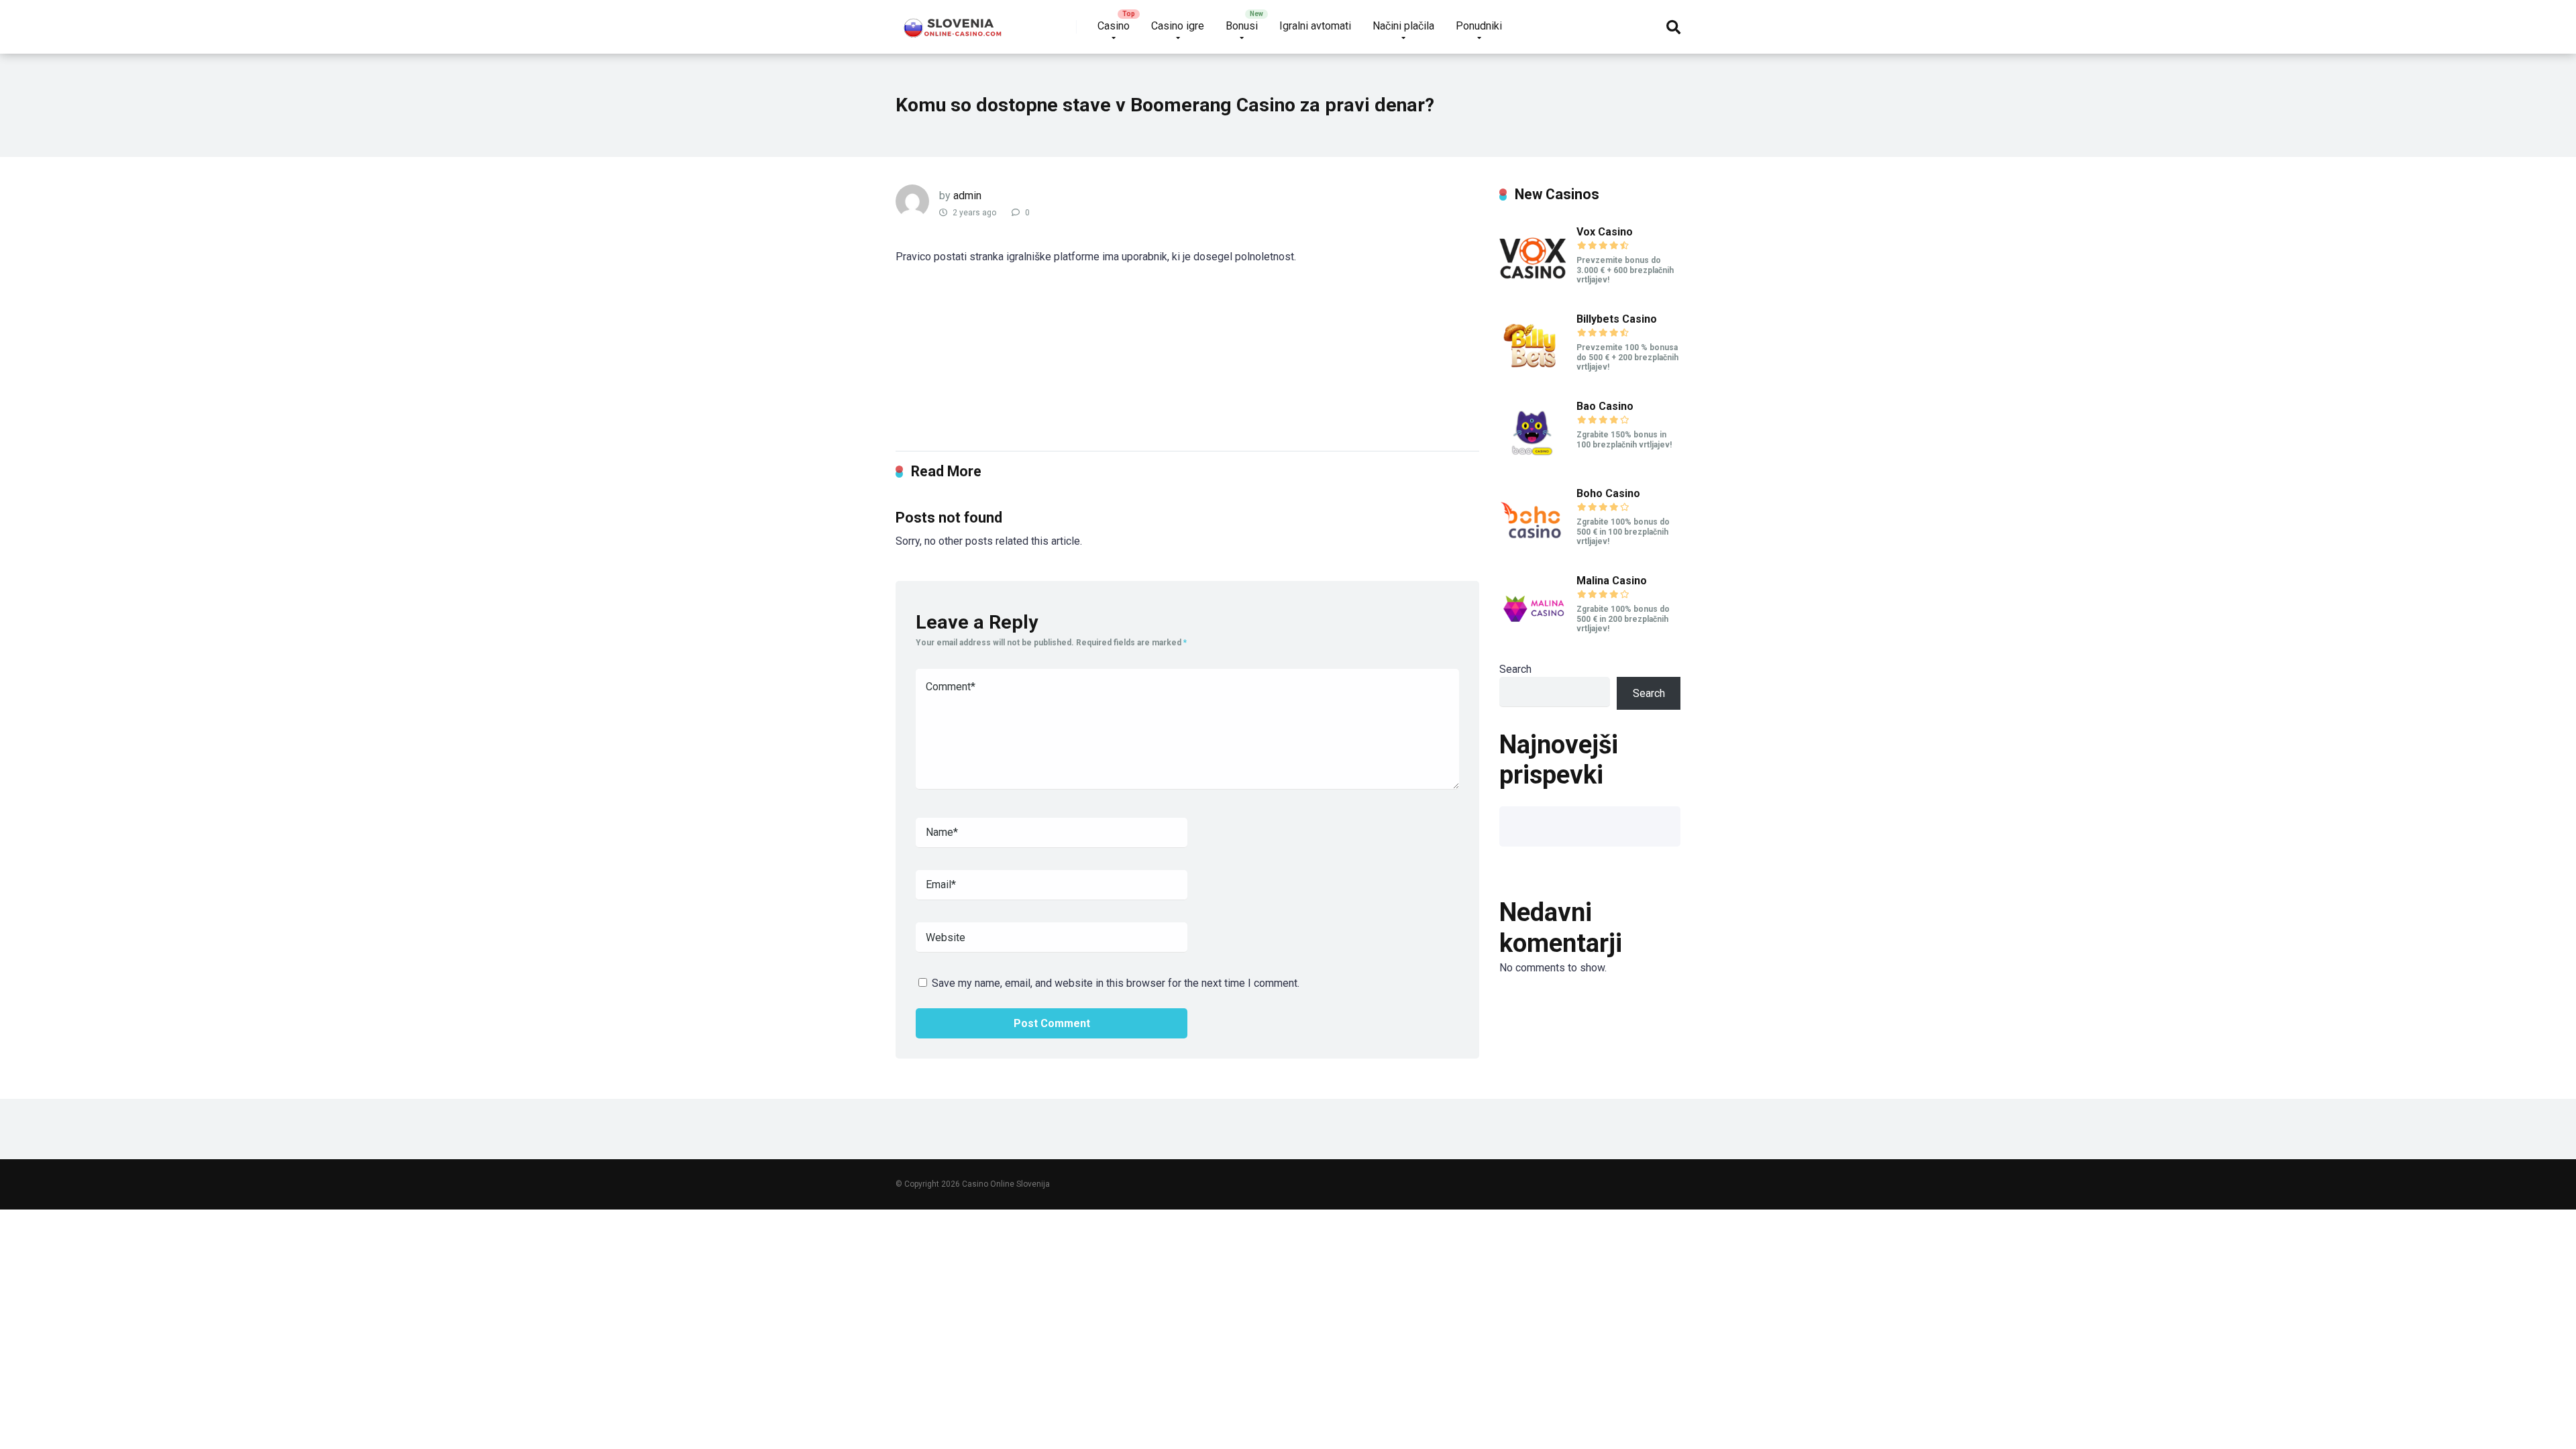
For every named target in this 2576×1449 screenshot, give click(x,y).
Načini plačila (1403, 26)
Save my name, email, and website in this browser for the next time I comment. (1116, 983)
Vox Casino (1605, 232)
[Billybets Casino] (1533, 376)
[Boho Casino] (1533, 550)
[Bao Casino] (1533, 463)
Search (1515, 669)
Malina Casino (1612, 581)
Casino (1114, 26)
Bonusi (1242, 26)
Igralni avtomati (1315, 26)
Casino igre (1178, 26)
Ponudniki (1479, 26)
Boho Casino (1608, 493)
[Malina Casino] (1533, 638)
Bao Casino (1605, 406)
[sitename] (954, 22)
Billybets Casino (1617, 319)
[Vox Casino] (1533, 289)
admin (967, 196)
